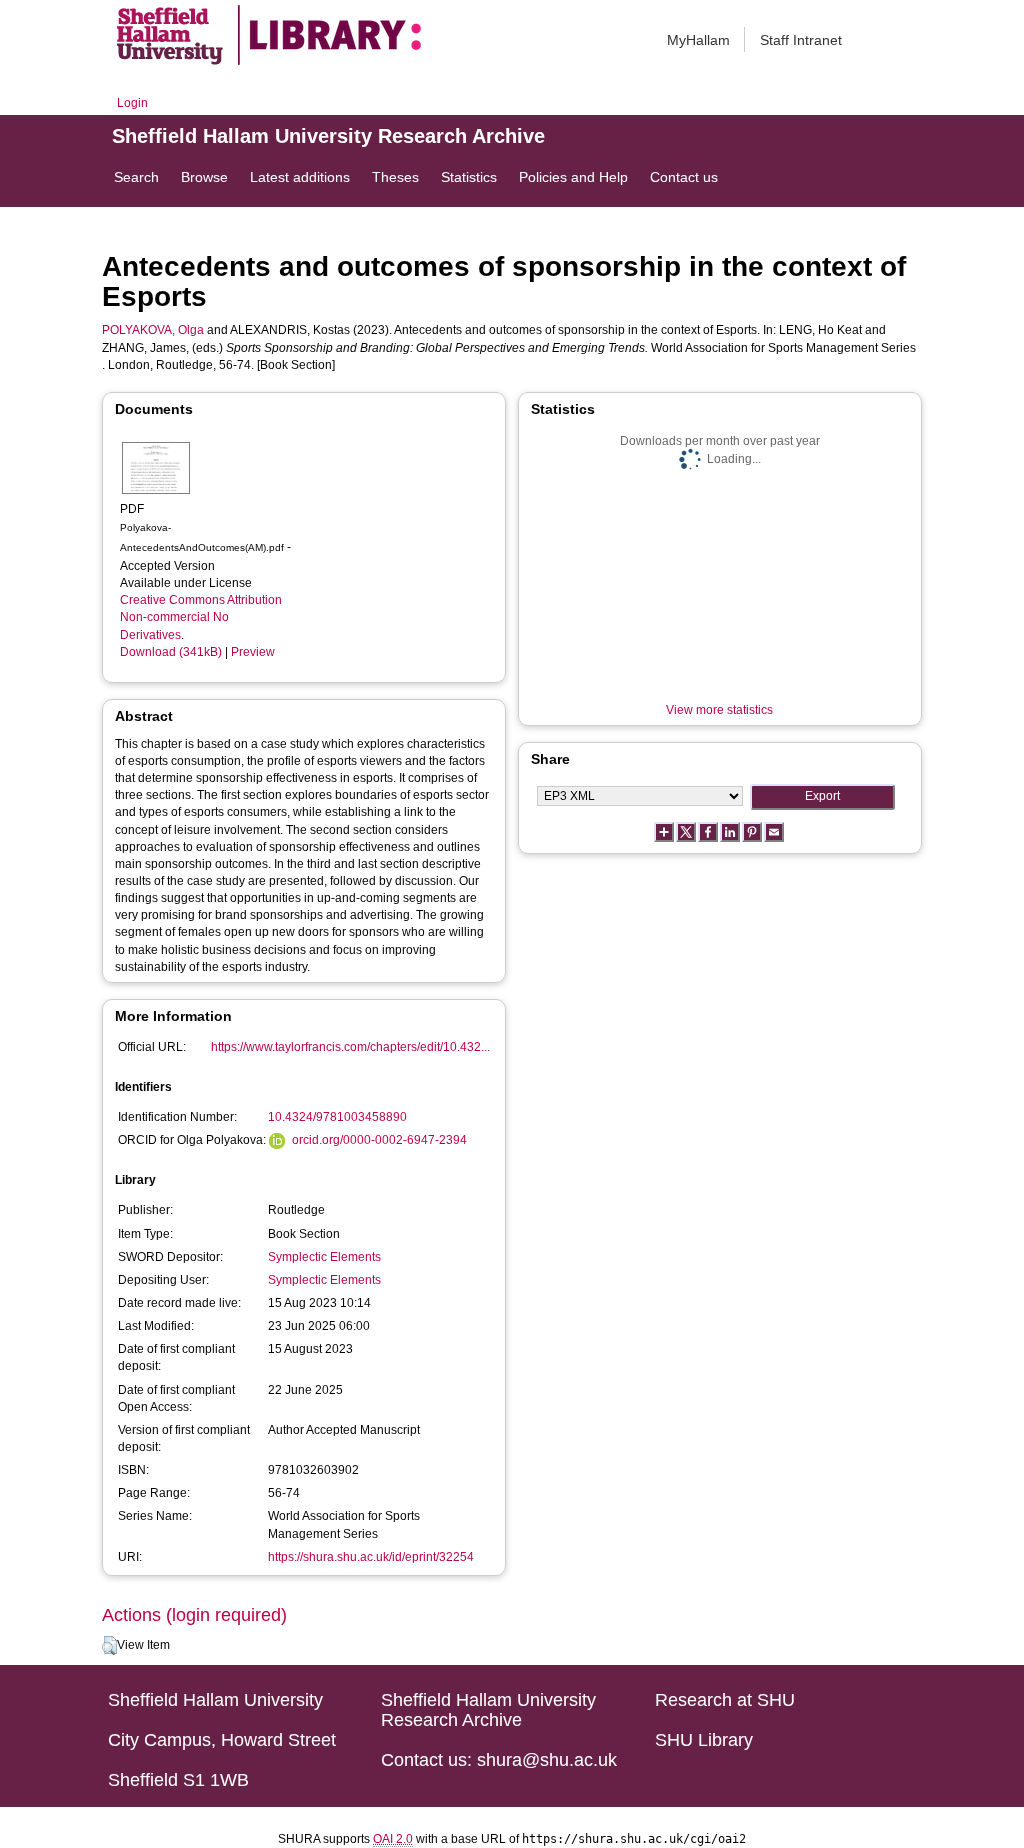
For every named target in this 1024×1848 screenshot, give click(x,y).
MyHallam (698, 40)
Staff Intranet (801, 40)
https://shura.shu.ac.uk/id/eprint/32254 (371, 1557)
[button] (109, 1646)
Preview (253, 652)
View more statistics (719, 710)
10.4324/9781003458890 (337, 1117)
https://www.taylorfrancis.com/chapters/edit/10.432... (350, 1047)
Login (132, 103)
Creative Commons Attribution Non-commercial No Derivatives (201, 617)
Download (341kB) (171, 652)
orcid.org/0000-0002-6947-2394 (379, 1140)
